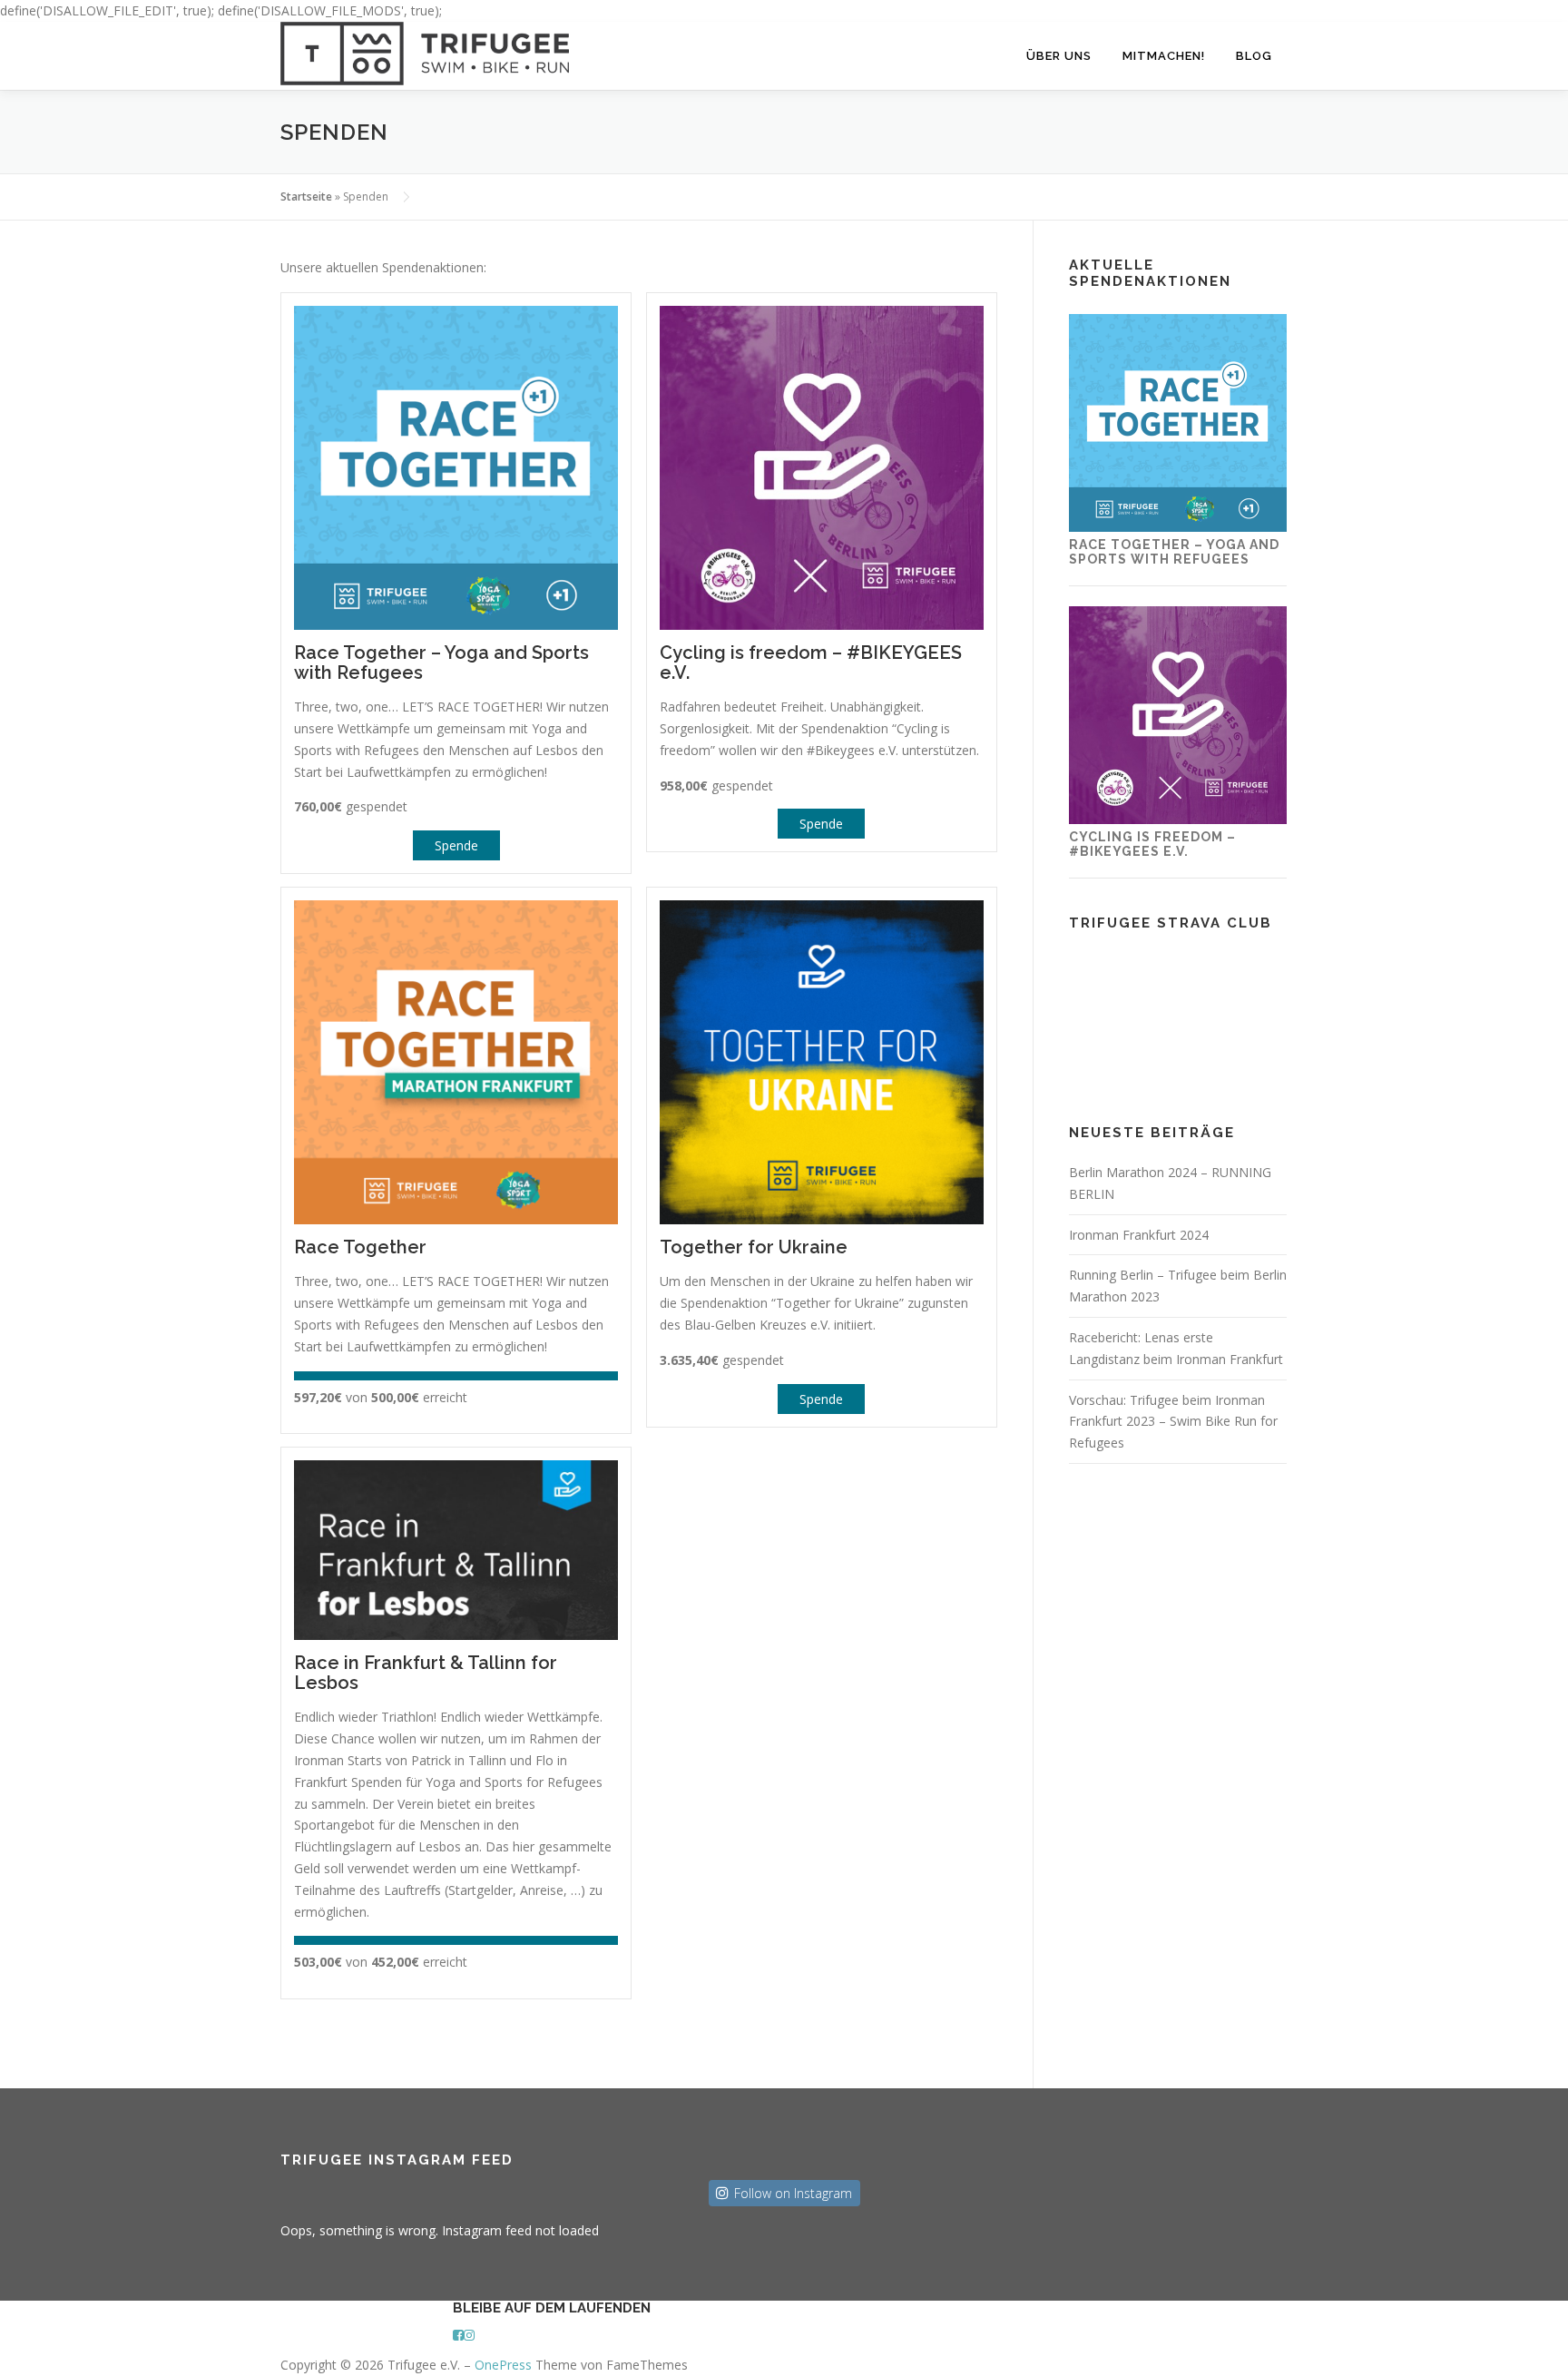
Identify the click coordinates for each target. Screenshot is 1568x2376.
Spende (456, 845)
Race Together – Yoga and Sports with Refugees (1174, 551)
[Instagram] (469, 2335)
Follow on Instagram (793, 2193)
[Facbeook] (458, 2335)
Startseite (306, 196)
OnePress (503, 2365)
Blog (1254, 56)
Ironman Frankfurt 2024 (1139, 1235)
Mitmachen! (1164, 56)
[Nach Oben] (284, 2347)
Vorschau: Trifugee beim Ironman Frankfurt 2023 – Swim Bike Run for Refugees (1173, 1422)
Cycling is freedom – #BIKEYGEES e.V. (1152, 844)
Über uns (1059, 56)
